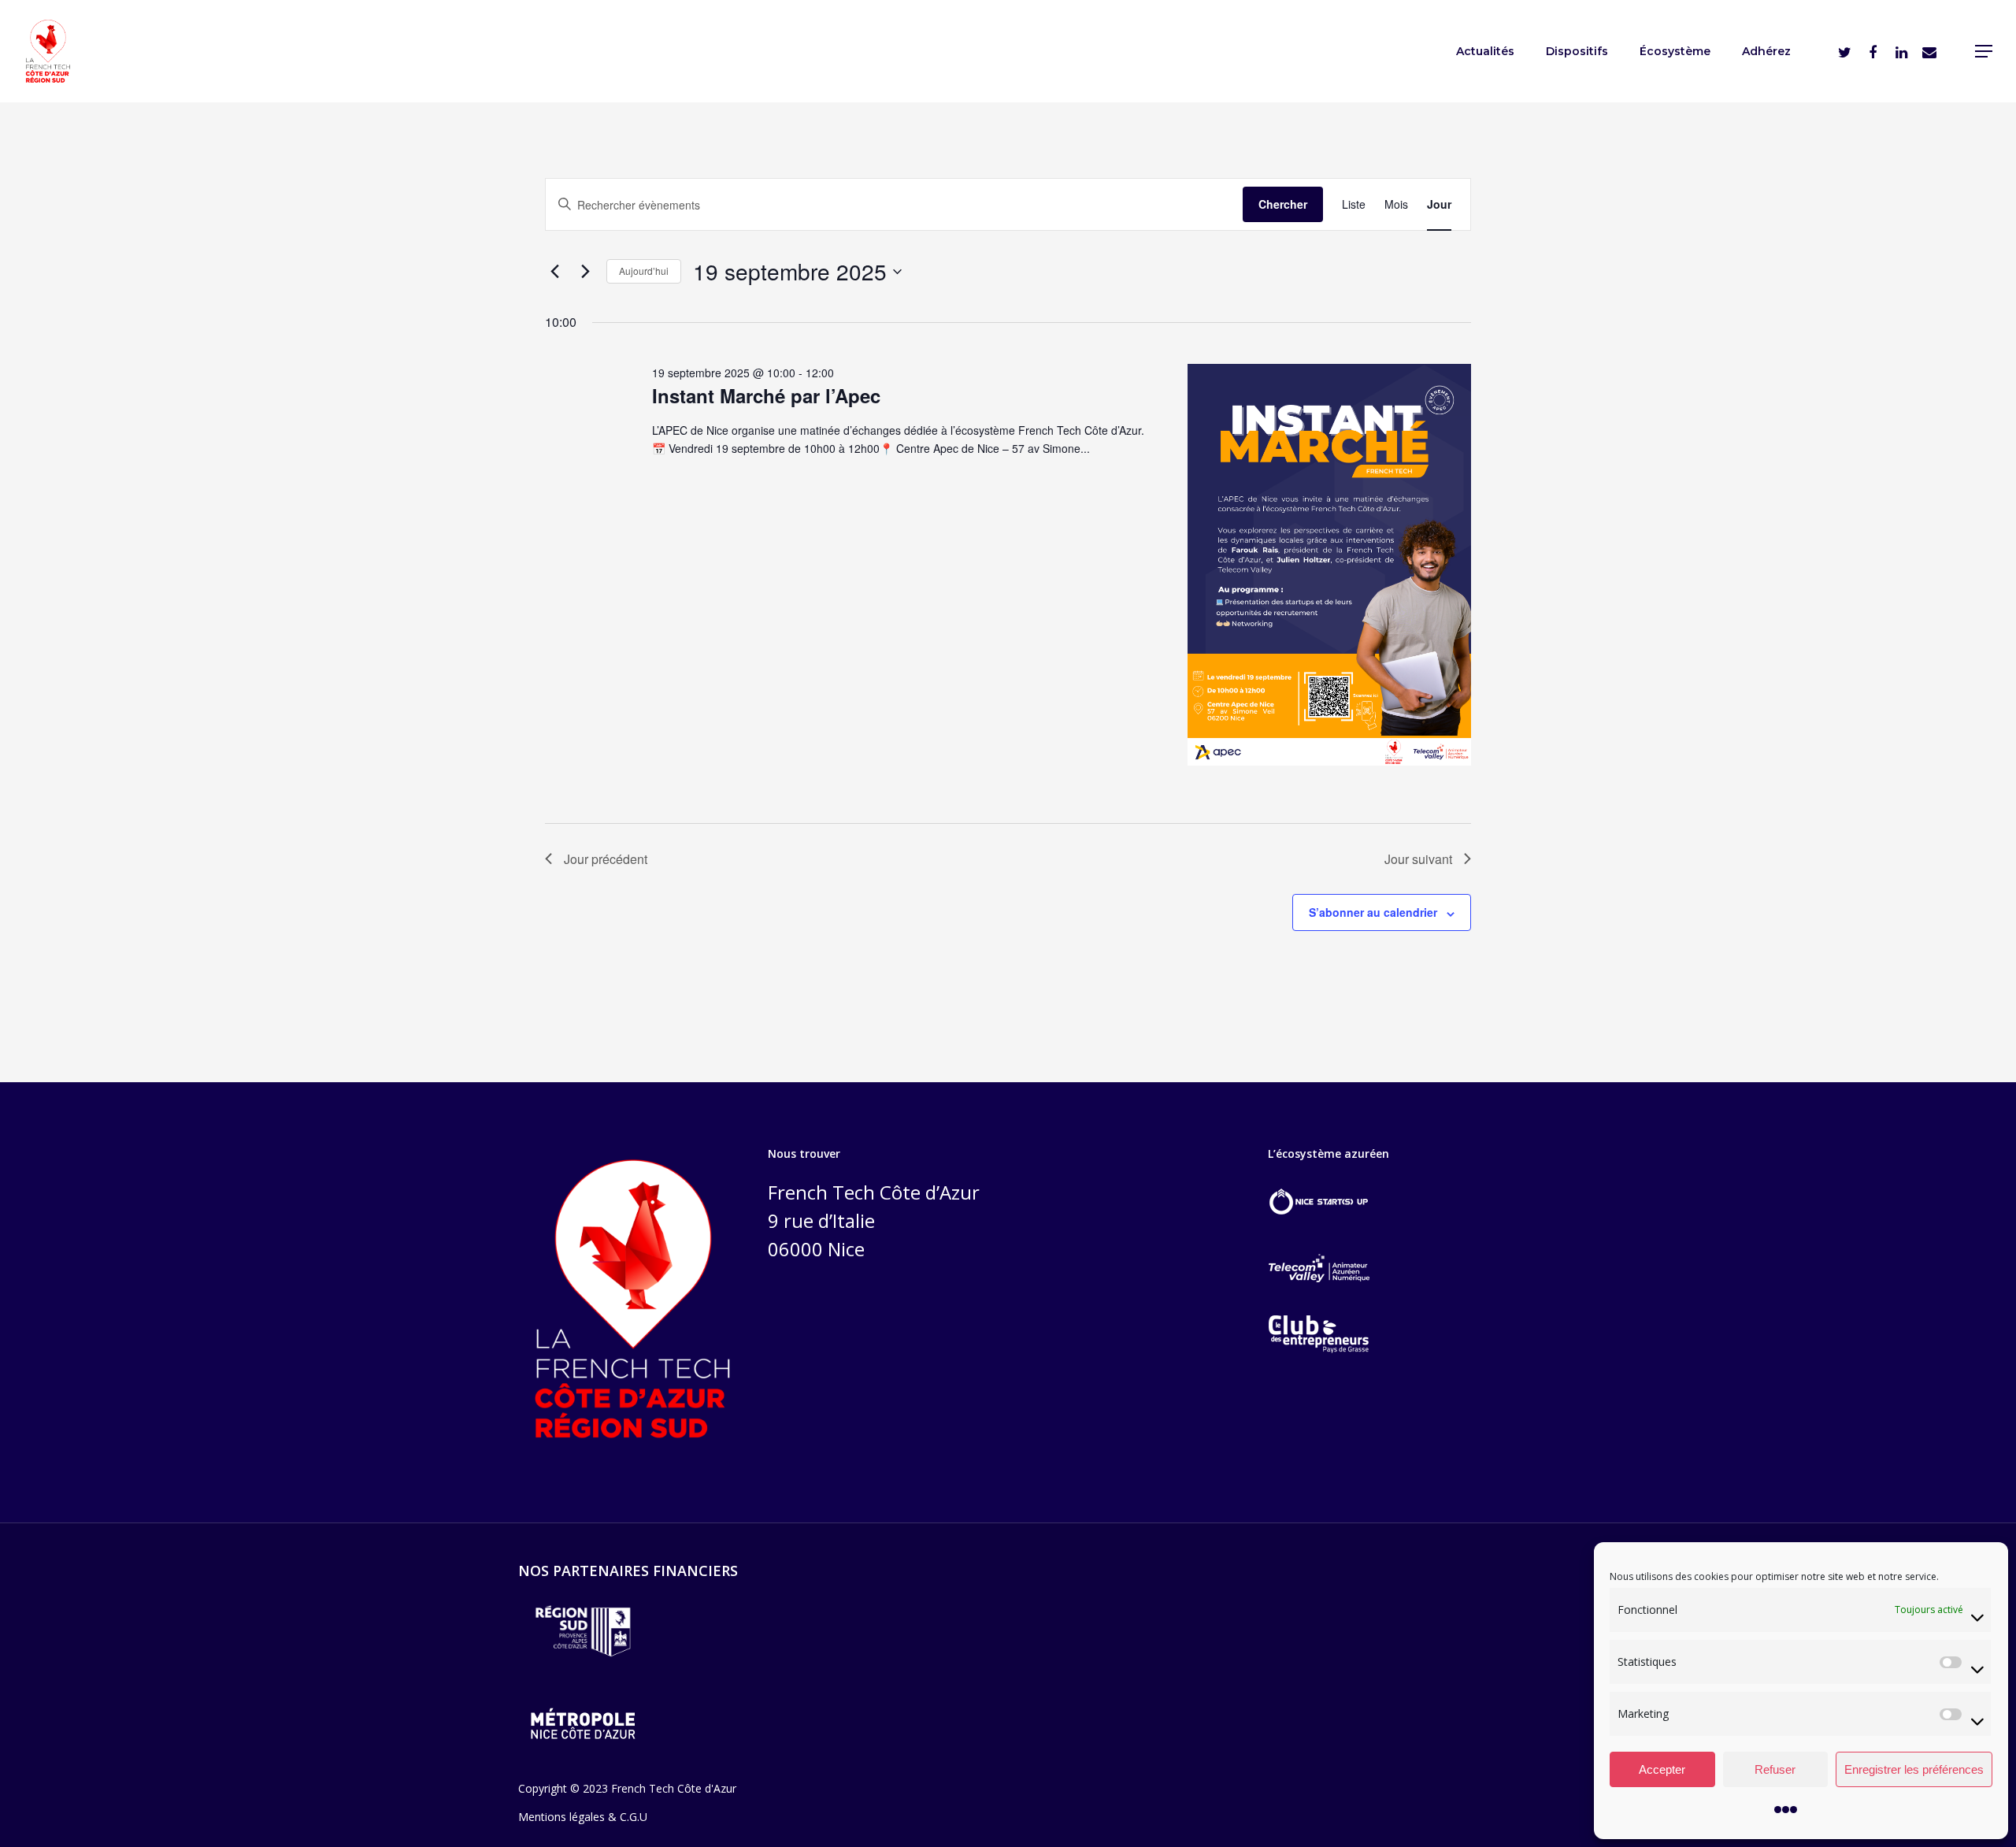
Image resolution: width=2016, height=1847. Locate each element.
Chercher (1283, 204)
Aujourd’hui (644, 271)
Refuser (1775, 1769)
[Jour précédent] (554, 272)
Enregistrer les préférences (1914, 1769)
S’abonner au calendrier (1373, 912)
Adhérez (1766, 51)
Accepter (1662, 1769)
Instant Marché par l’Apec (766, 395)
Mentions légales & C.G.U (583, 1817)
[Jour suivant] (585, 272)
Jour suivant (1418, 859)
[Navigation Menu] (1984, 51)
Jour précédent (606, 859)
